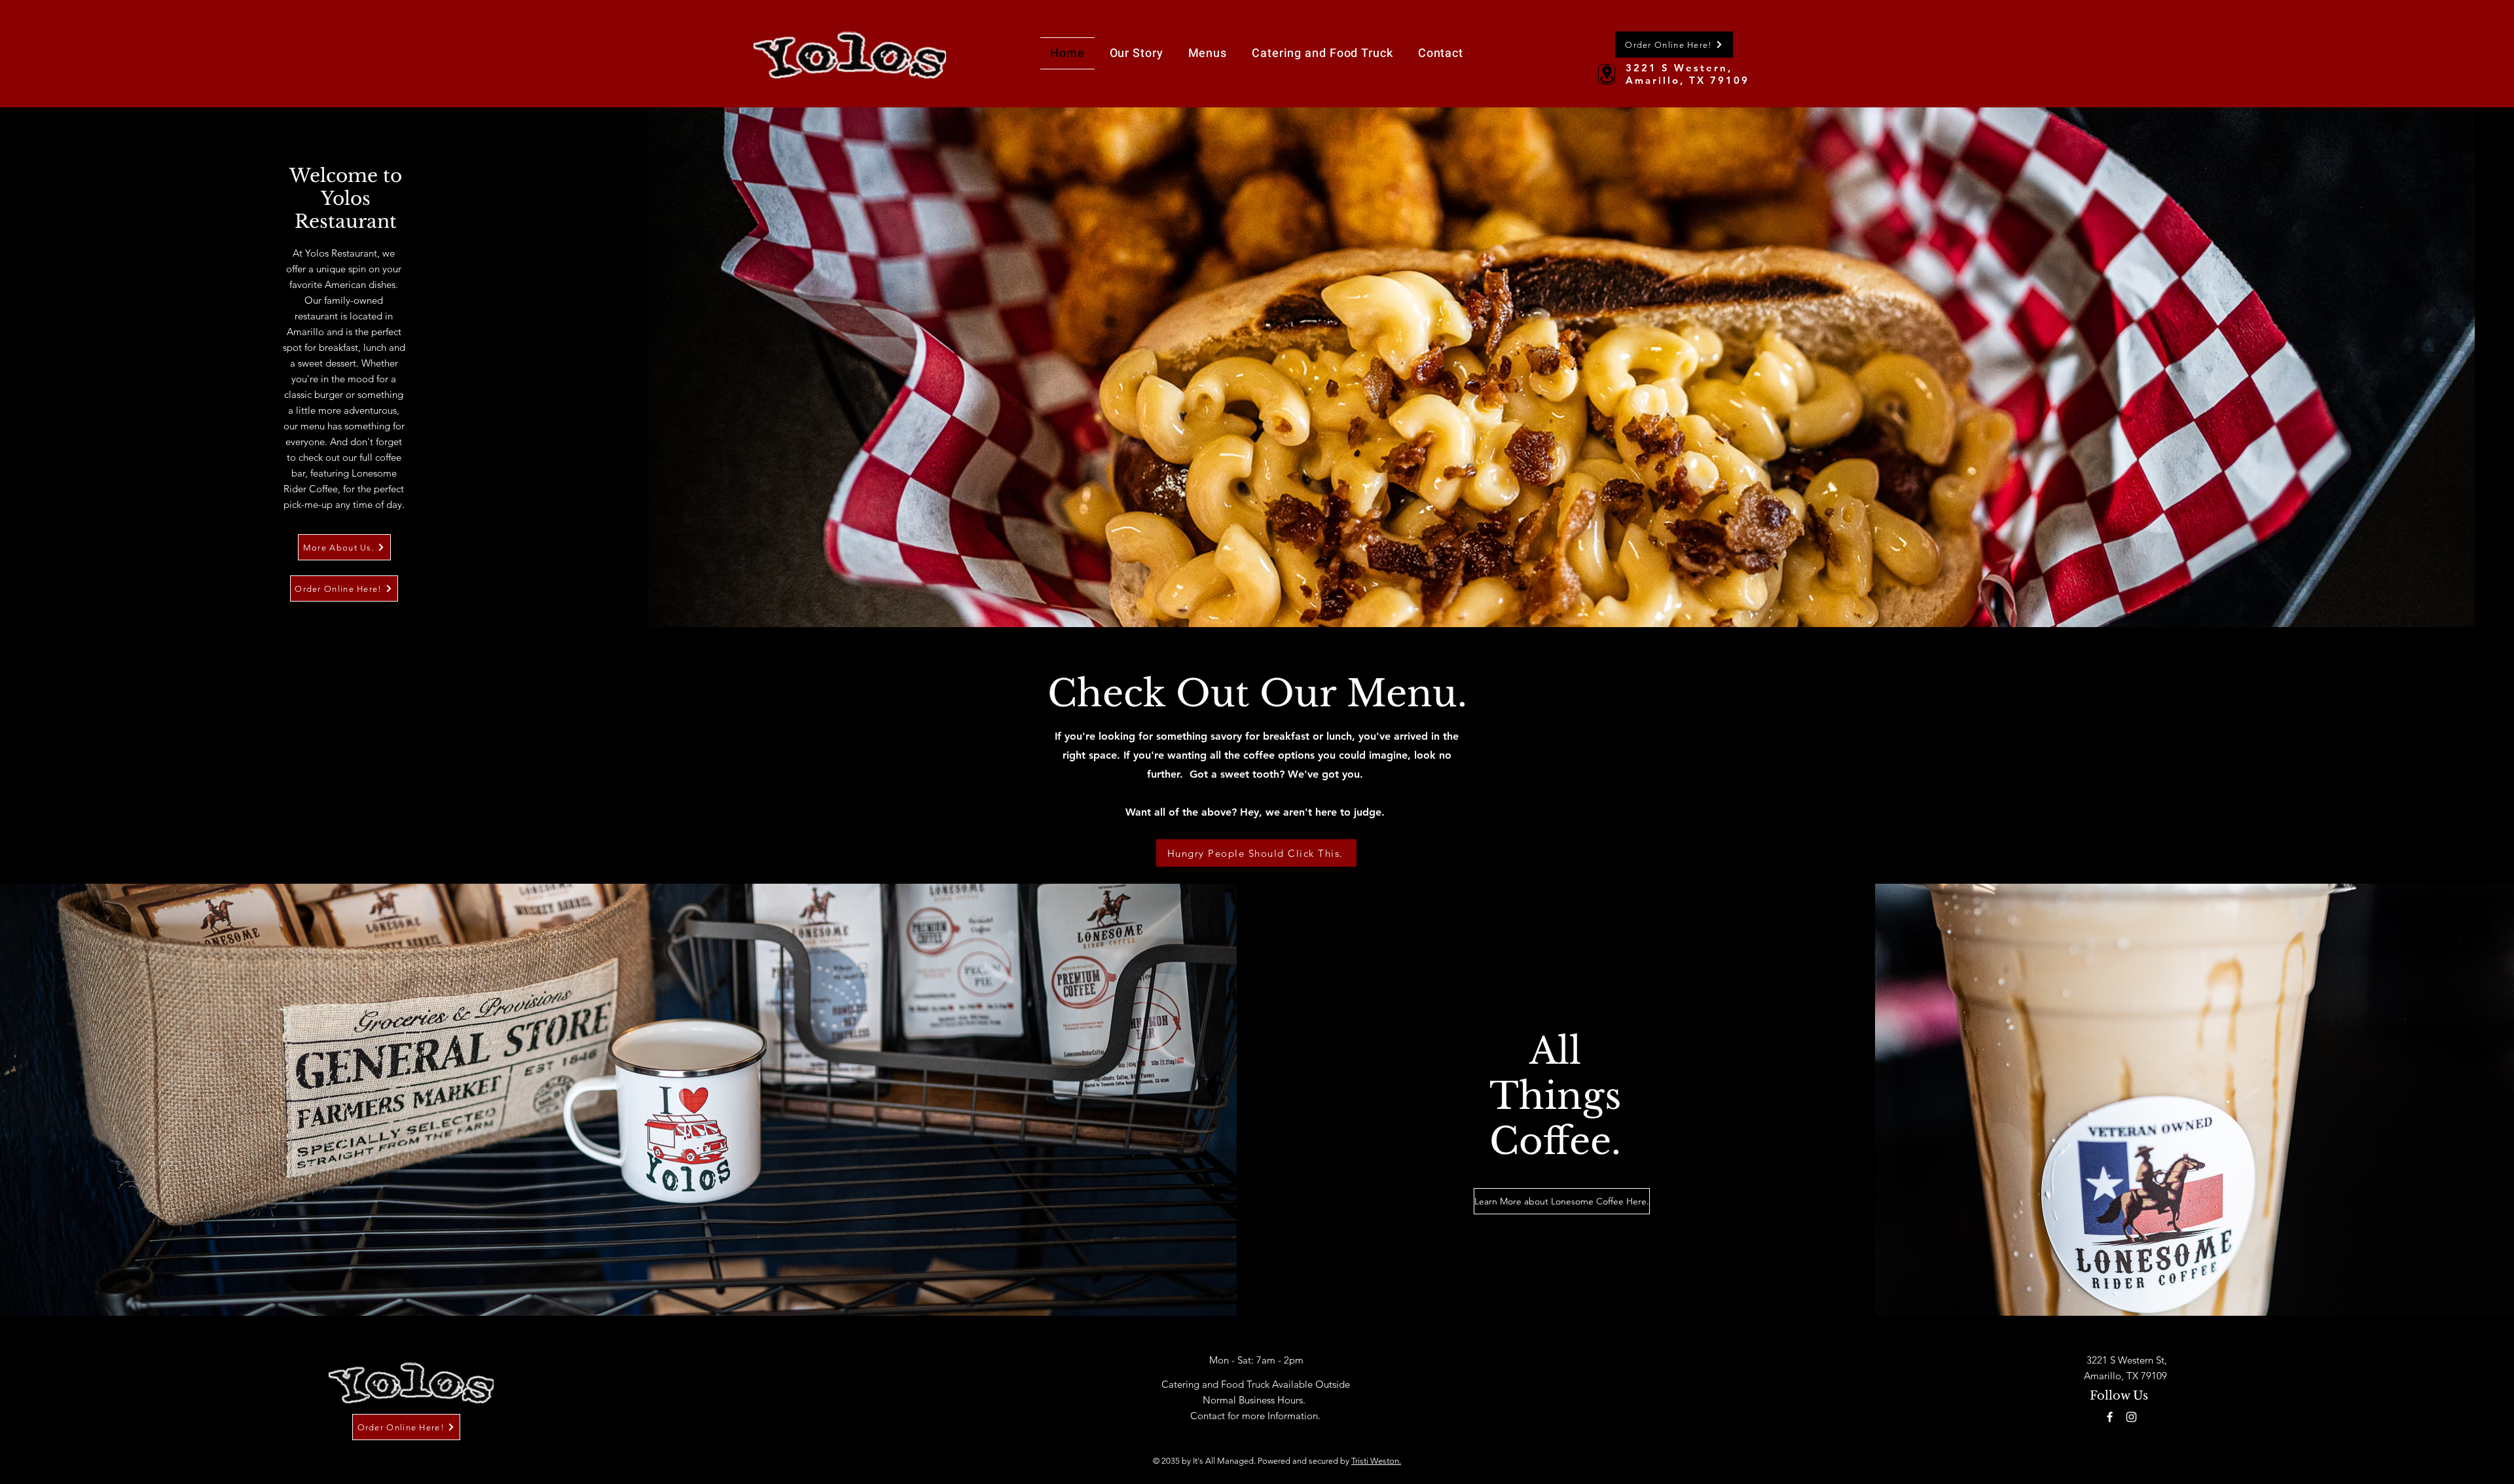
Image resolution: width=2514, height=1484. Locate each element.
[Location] (1607, 74)
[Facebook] (2110, 1417)
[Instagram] (2131, 1417)
